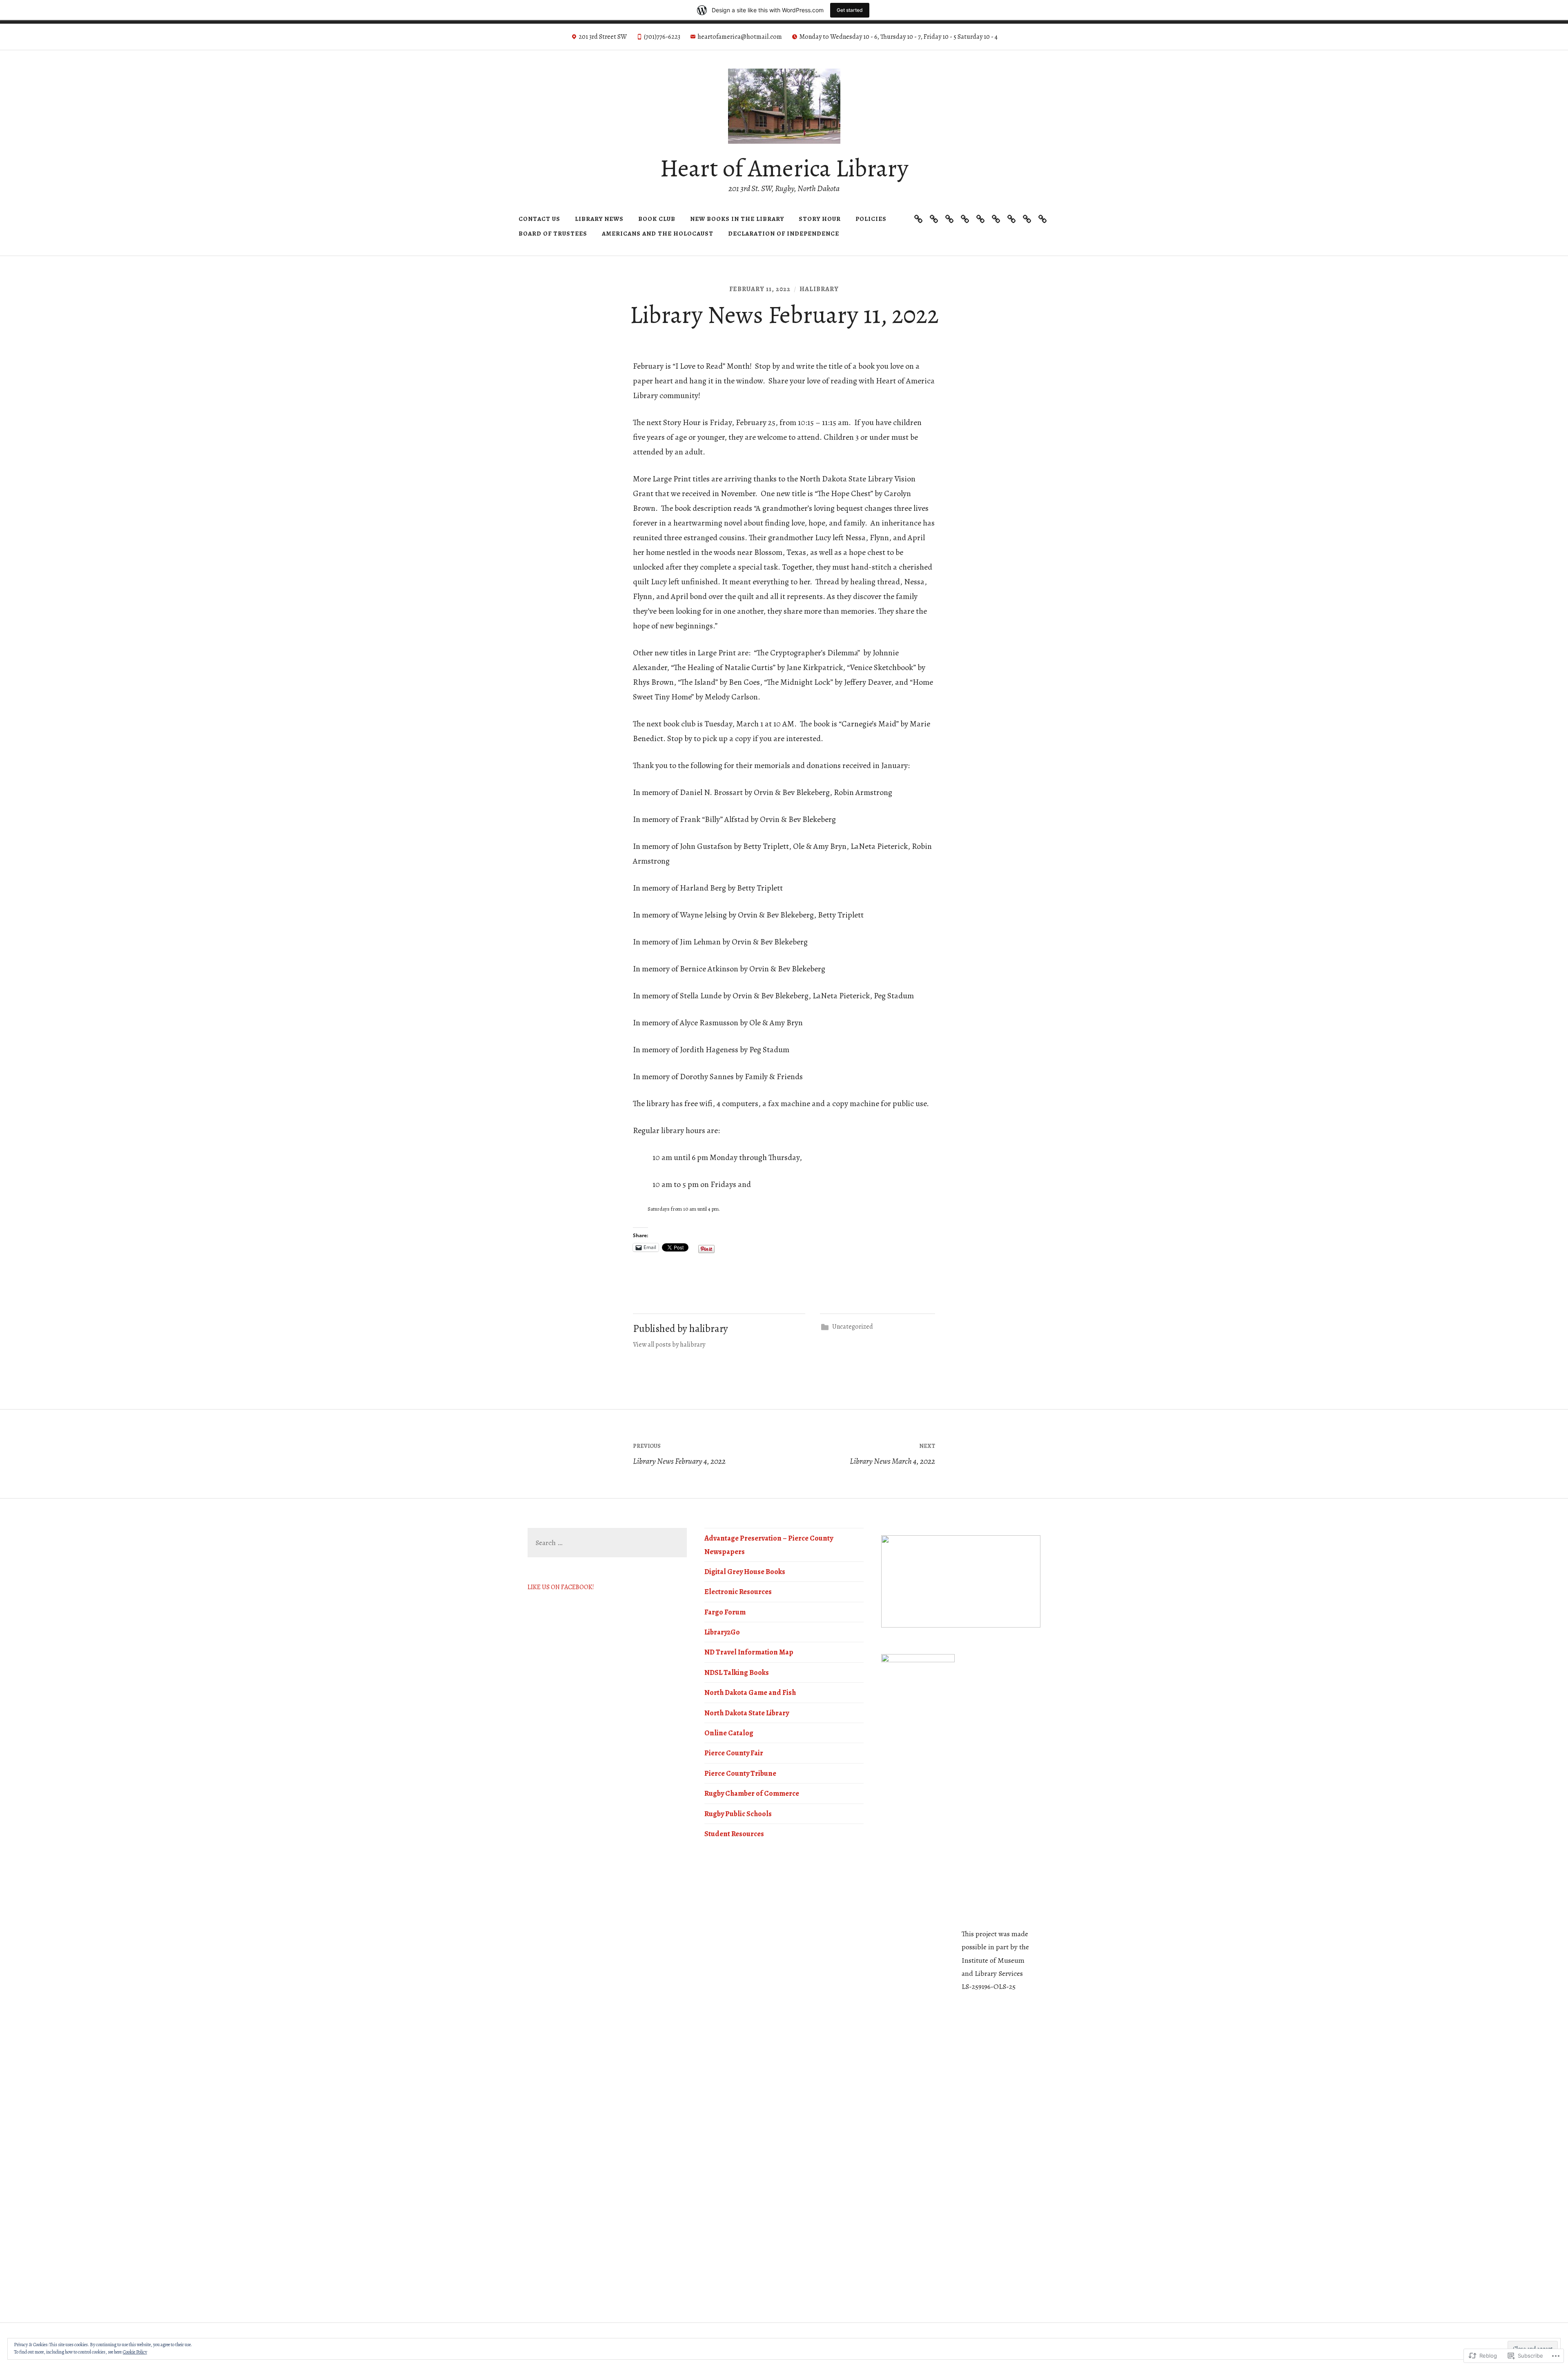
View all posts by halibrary (669, 1345)
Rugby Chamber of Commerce (752, 1793)
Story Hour (820, 219)
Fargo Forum (725, 1612)
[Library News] (934, 219)
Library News (599, 219)
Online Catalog (729, 1733)
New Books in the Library (737, 219)
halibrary (819, 289)
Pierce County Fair (734, 1753)
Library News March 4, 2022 (892, 1454)
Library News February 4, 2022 (679, 1454)
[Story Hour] (980, 219)
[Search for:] (607, 1543)
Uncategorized (853, 1327)
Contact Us (539, 219)
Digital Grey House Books (745, 1572)
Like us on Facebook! (561, 1587)
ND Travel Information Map (749, 1652)
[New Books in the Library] (965, 219)
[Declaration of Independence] (1042, 219)
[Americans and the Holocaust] (1027, 219)
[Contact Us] (918, 219)
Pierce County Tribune (740, 1773)
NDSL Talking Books (737, 1672)
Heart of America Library (784, 168)
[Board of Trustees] (1011, 219)
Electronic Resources (738, 1592)
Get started (850, 10)
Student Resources (734, 1834)
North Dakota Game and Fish (750, 1692)
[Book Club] (949, 219)
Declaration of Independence (784, 234)
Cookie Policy (135, 2352)
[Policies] (996, 219)
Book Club (657, 219)
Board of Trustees (553, 234)
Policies (871, 219)
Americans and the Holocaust (658, 234)
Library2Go (722, 1632)
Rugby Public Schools (738, 1814)
